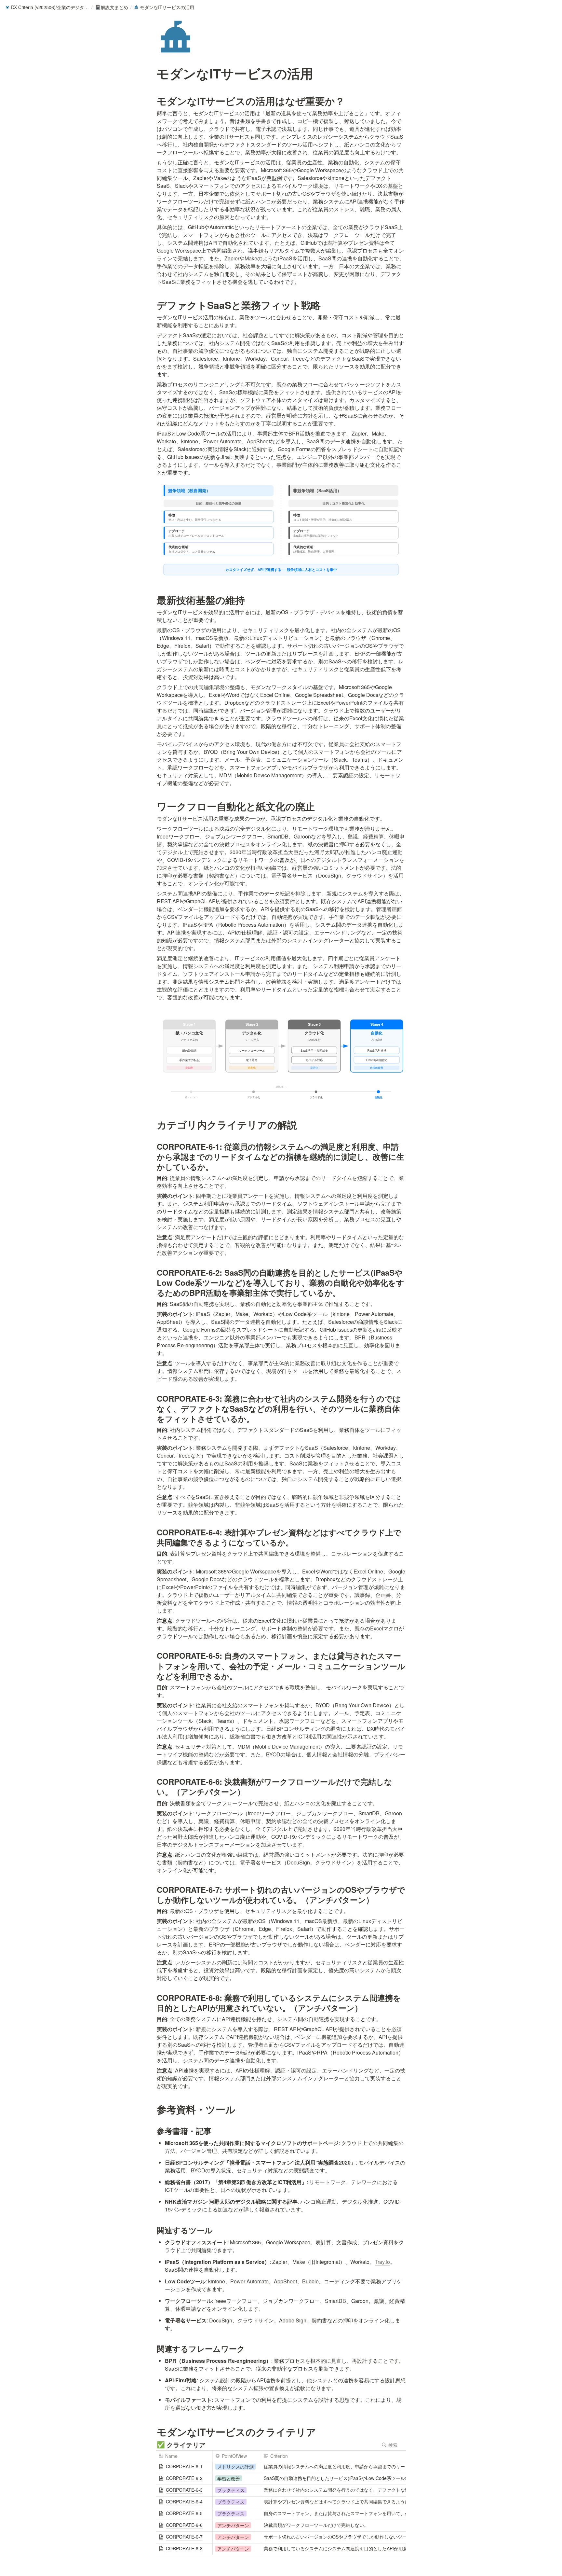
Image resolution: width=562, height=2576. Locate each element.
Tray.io (382, 2262)
